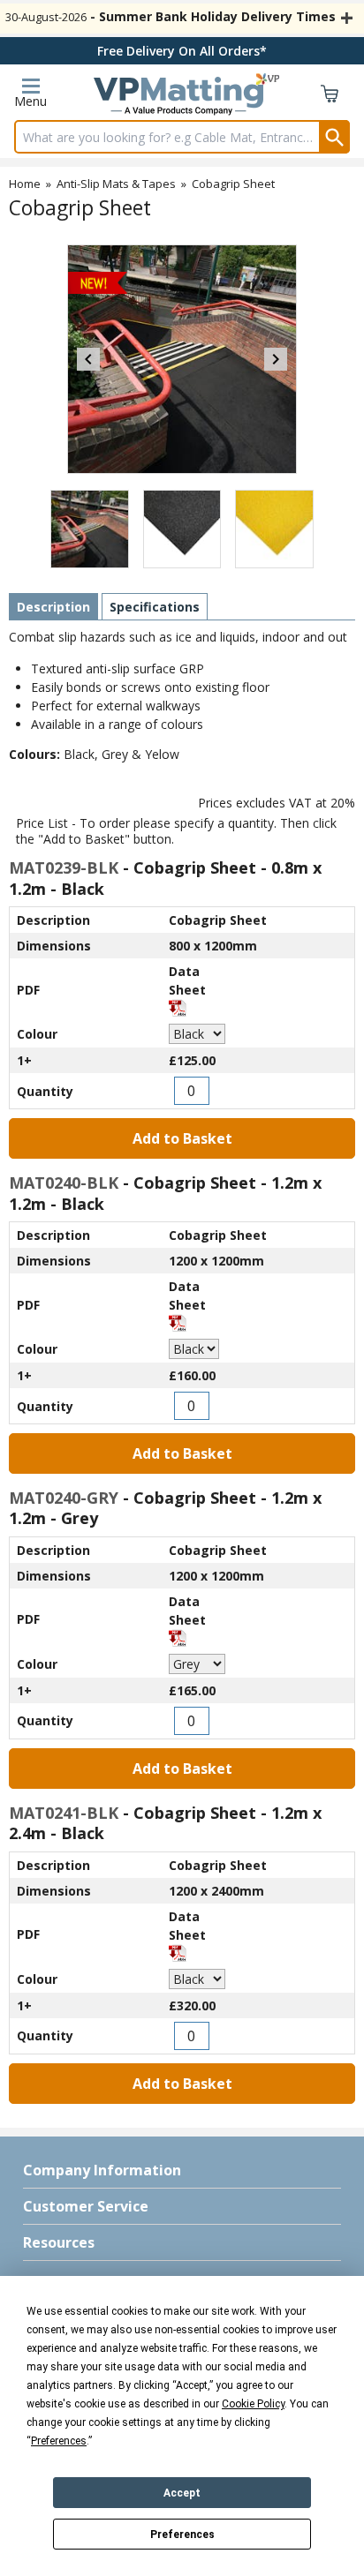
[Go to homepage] (178, 97)
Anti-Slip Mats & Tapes (116, 184)
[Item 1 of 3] (182, 359)
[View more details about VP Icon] (268, 79)
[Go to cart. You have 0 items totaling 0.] (330, 97)
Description (53, 607)
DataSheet (187, 980)
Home (25, 184)
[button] (182, 2170)
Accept (182, 2493)
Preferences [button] (59, 2441)
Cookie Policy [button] (253, 2404)
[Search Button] (334, 137)
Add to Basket (182, 1138)
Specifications (155, 607)
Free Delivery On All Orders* (182, 51)
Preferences (182, 2535)
